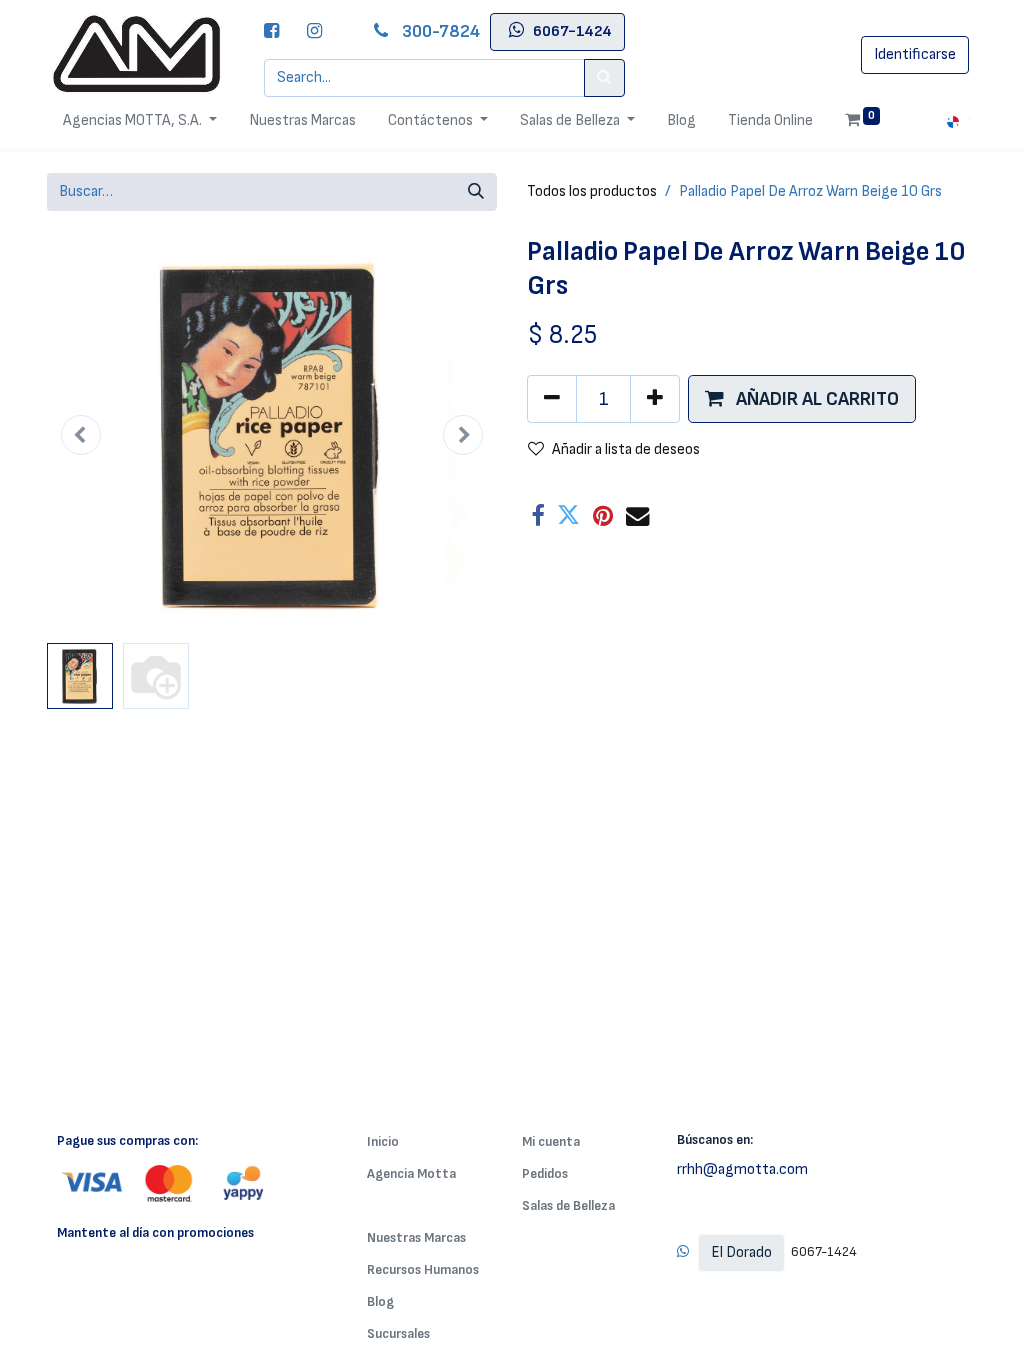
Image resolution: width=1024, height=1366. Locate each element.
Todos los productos (592, 191)
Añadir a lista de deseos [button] (626, 449)
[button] (81, 435)
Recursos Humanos (423, 1269)
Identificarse (915, 54)
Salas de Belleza (568, 1205)
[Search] (604, 78)
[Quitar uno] (552, 399)
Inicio (383, 1141)
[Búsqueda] (476, 192)
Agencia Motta (411, 1173)
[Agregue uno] (655, 399)
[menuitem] (302, 121)
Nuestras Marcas (416, 1237)
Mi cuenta (551, 1141)
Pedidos (545, 1173)
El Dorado (741, 1252)
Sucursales (398, 1333)
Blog (380, 1301)
